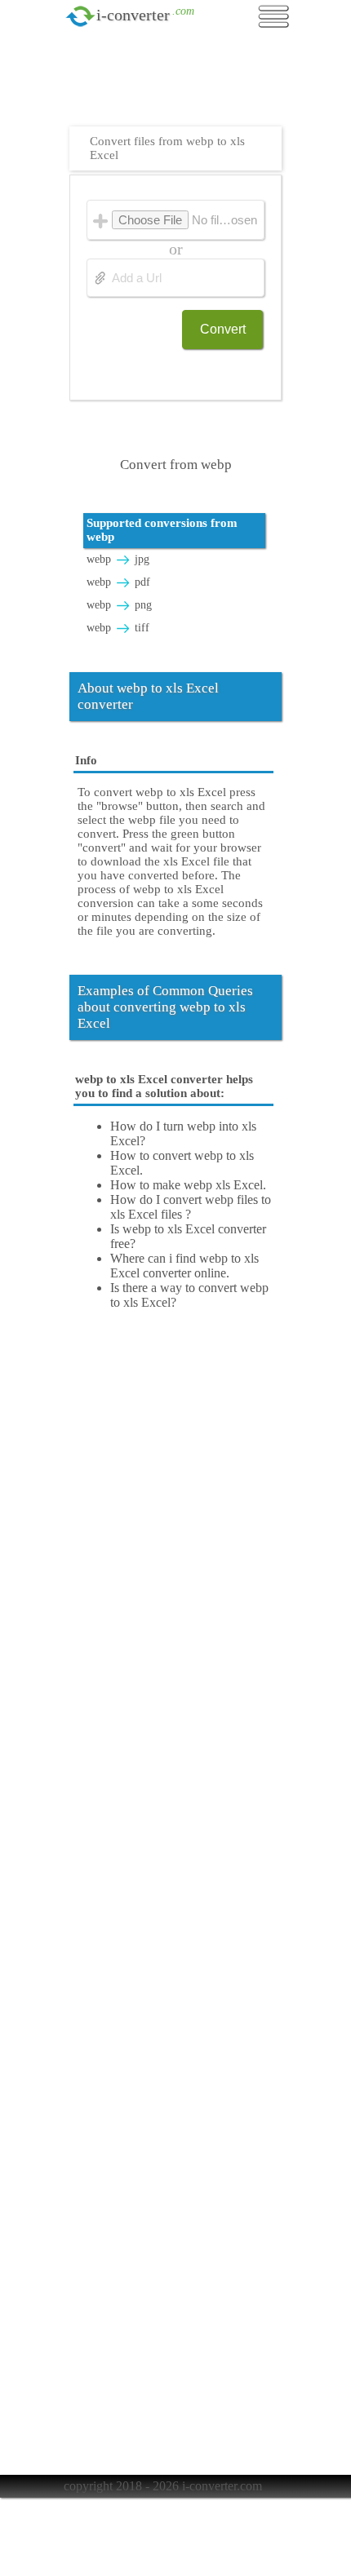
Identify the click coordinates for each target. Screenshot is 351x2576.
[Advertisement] (180, 86)
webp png (119, 605)
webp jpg (118, 559)
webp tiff (118, 628)
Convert (223, 329)
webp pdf (118, 582)
